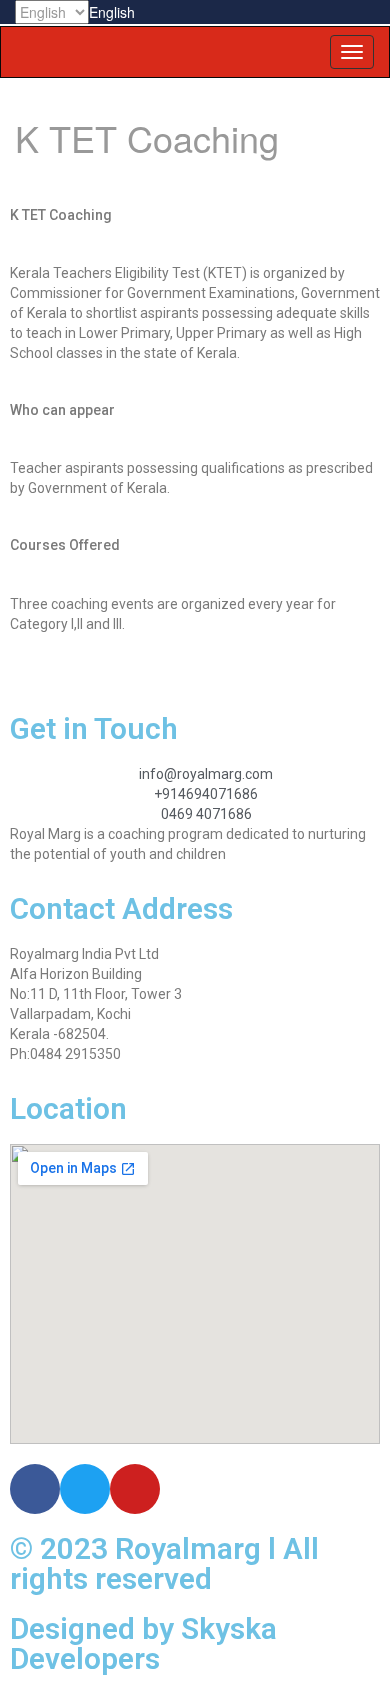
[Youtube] (135, 1489)
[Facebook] (35, 1489)
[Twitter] (85, 1489)
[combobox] (112, 12)
